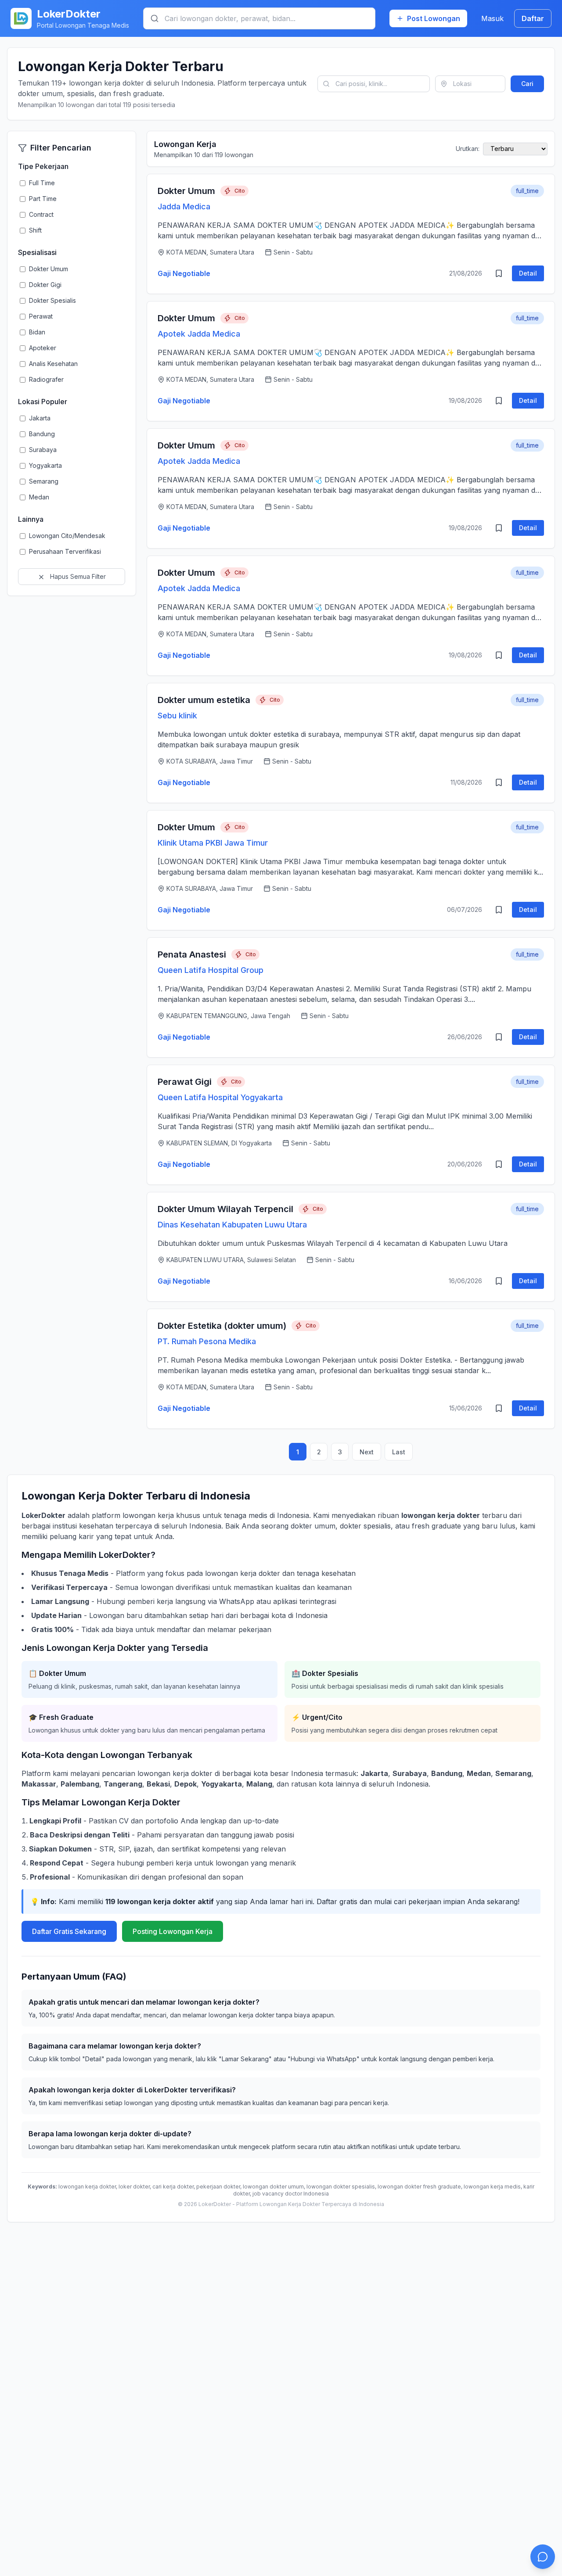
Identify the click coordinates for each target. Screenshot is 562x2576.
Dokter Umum (186, 191)
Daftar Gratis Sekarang (69, 1931)
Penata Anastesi (192, 954)
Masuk (492, 18)
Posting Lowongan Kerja (173, 1931)
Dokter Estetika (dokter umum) (222, 1326)
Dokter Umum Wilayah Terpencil (225, 1209)
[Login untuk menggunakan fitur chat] (543, 2557)
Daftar (533, 18)
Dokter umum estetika (204, 700)
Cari (527, 84)
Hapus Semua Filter (77, 576)
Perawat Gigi (185, 1082)
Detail (528, 273)
